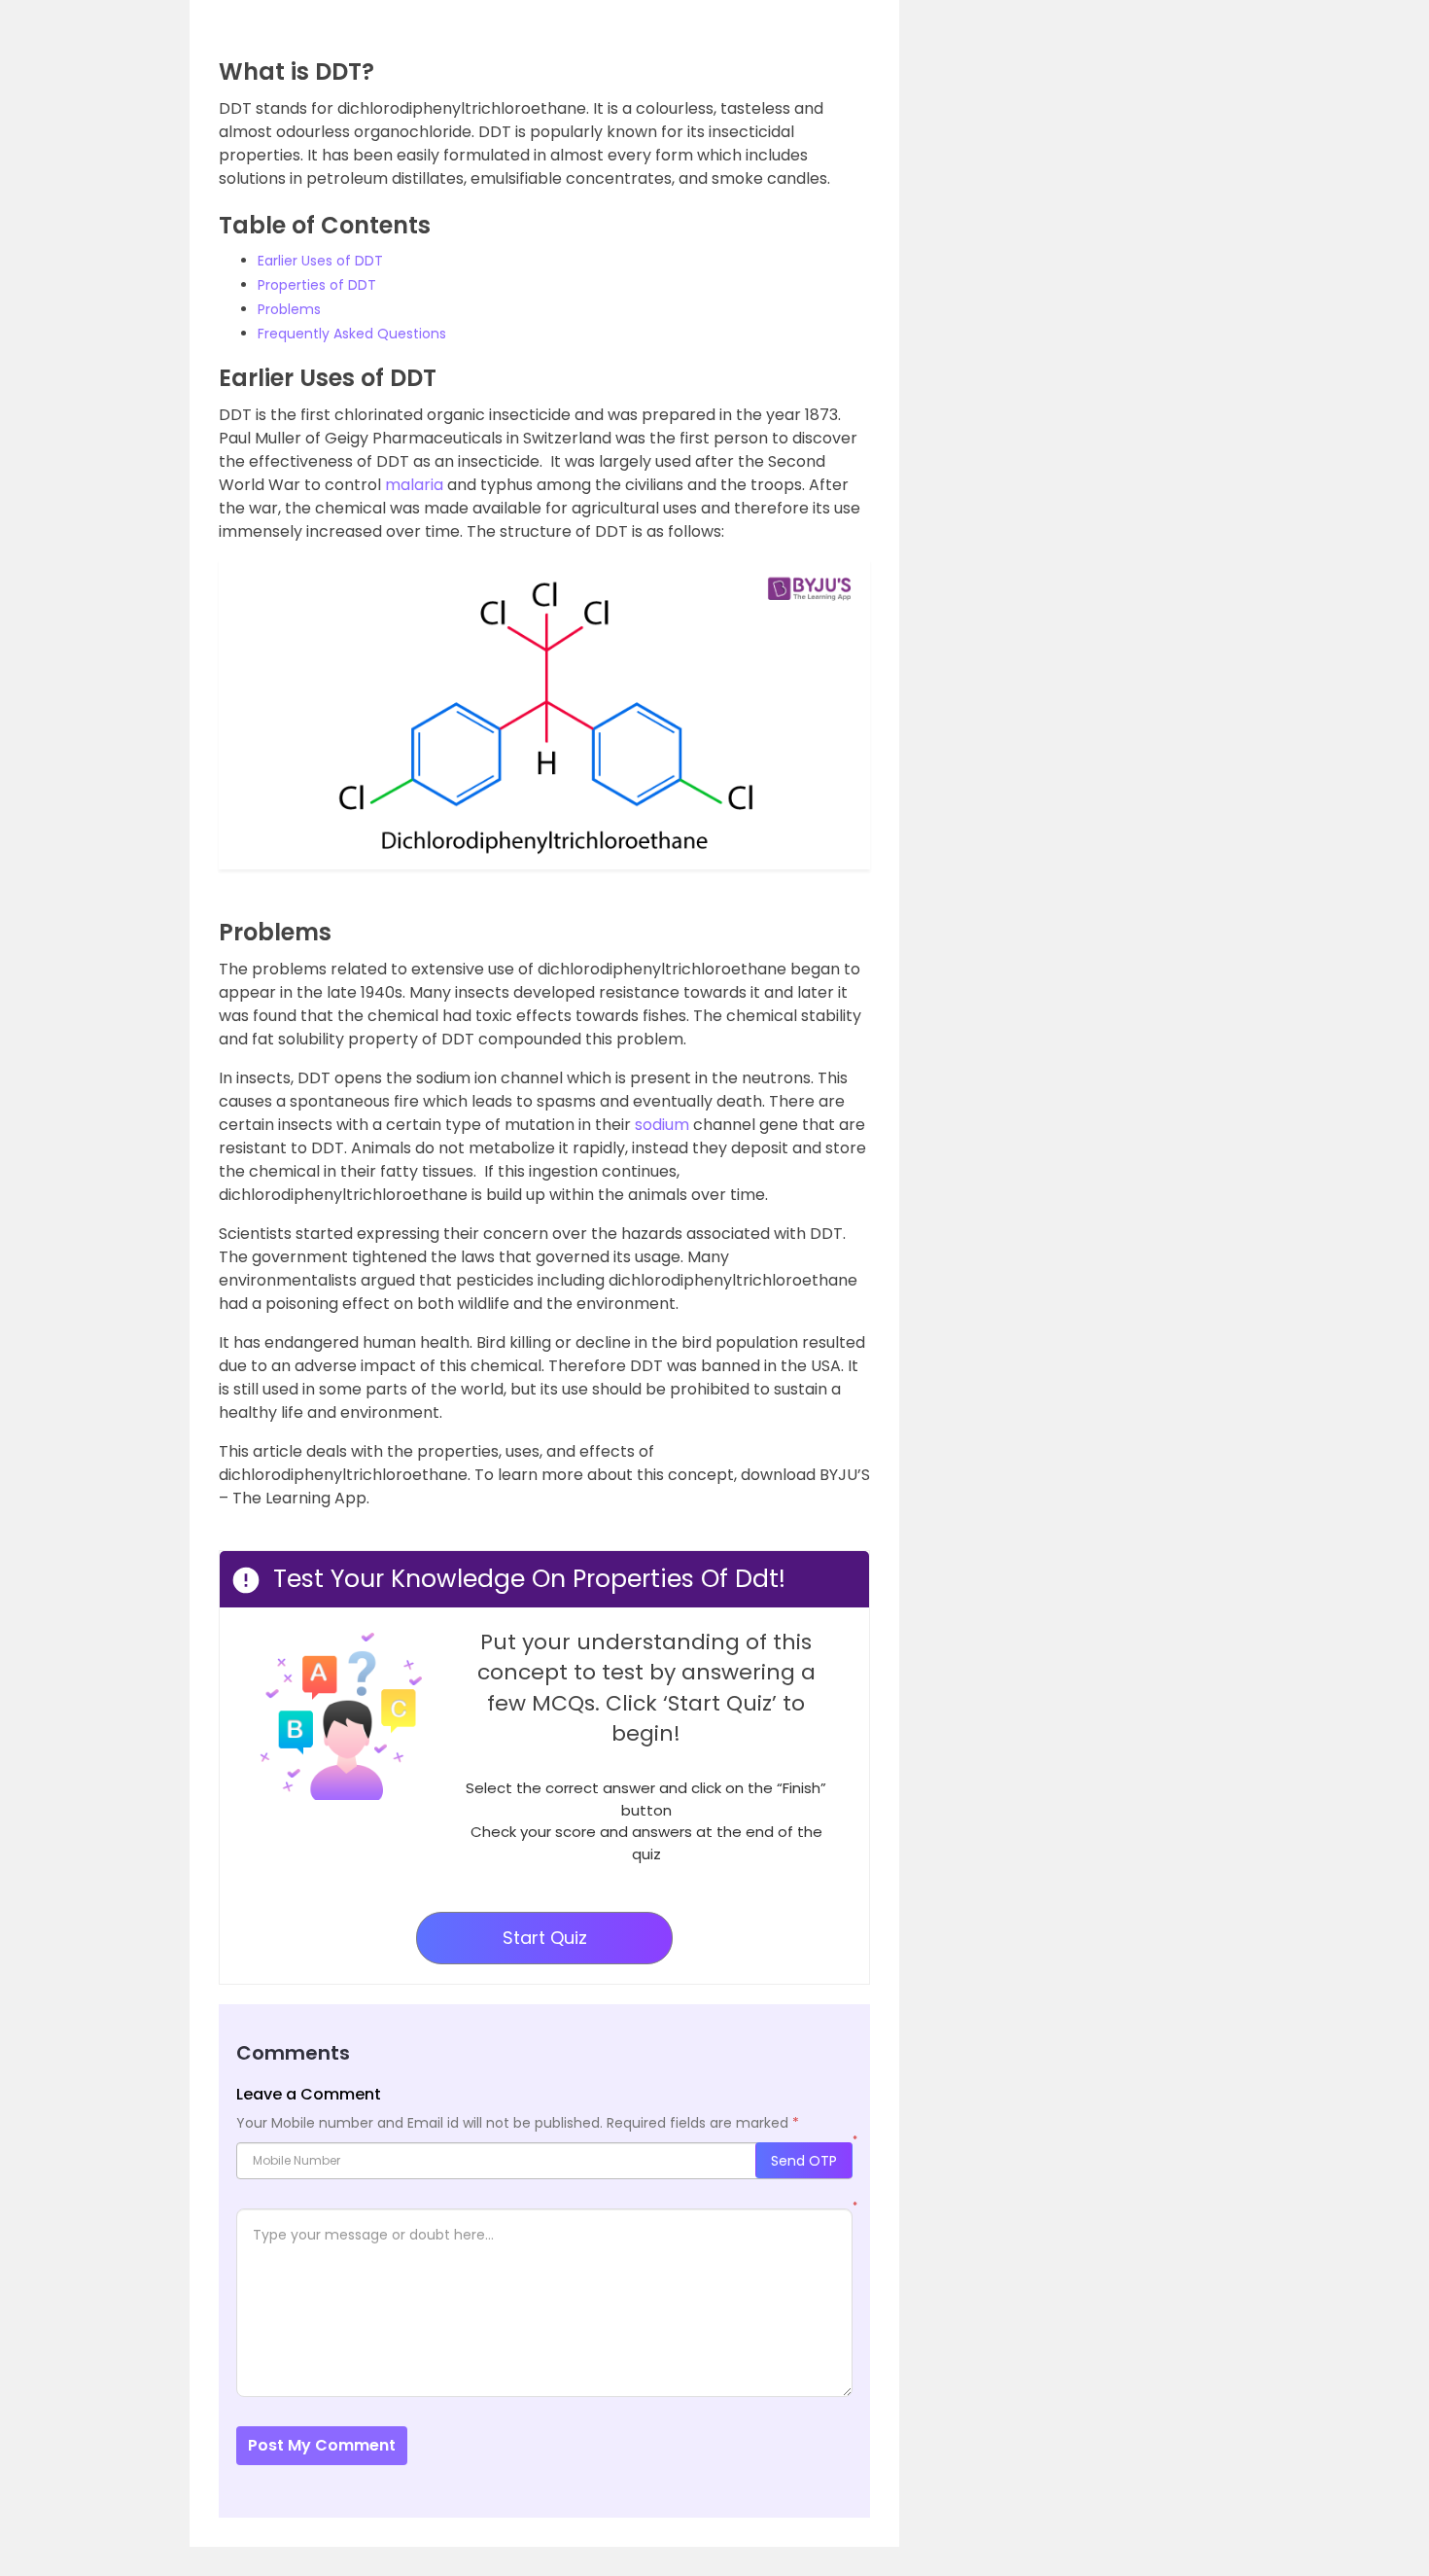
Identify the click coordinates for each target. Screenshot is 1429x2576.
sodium (662, 1125)
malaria (414, 485)
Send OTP (804, 2161)
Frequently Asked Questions (352, 334)
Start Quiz (545, 1938)
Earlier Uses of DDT (320, 261)
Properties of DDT (317, 285)
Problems (289, 309)
